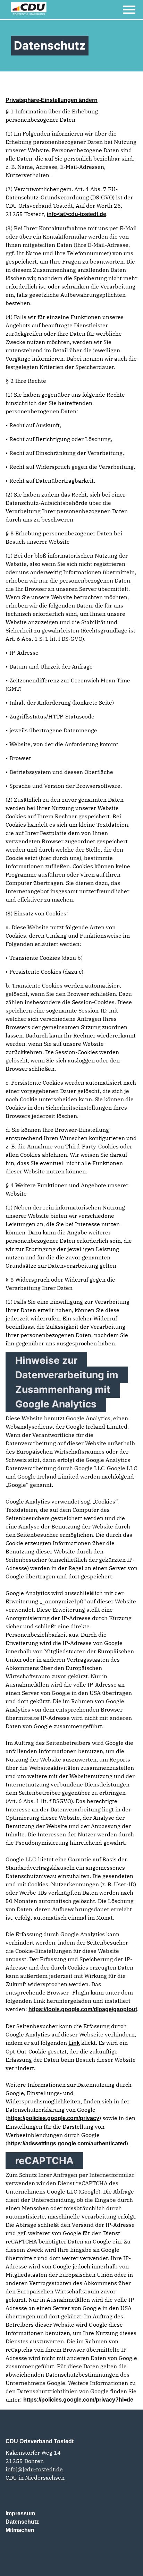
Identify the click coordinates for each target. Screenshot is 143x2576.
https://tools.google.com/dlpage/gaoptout (83, 2009)
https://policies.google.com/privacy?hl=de (78, 2400)
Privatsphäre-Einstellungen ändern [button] (52, 100)
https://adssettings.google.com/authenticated (67, 2143)
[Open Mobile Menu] (129, 10)
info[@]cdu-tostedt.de (34, 2469)
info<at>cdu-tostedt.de (77, 214)
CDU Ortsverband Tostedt (40, 2441)
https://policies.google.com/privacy (53, 2118)
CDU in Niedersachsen (35, 2478)
